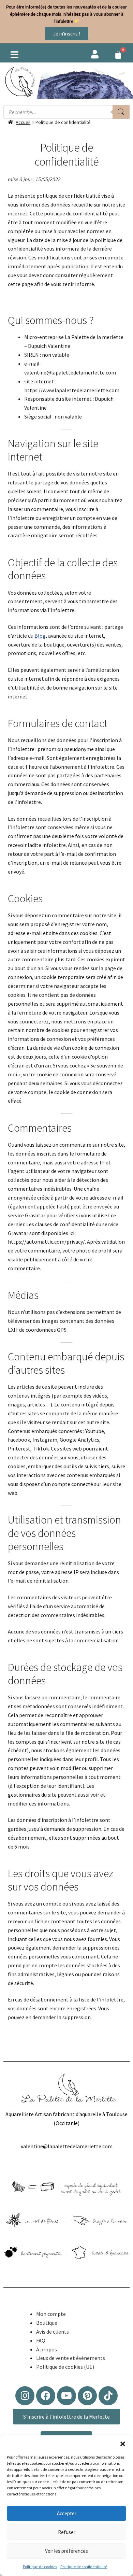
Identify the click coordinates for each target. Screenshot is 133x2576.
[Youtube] (66, 2396)
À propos (47, 2349)
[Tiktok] (108, 2396)
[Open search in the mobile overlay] (66, 112)
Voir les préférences (66, 2551)
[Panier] (118, 55)
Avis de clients (53, 2332)
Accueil (23, 122)
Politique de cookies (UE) (65, 2367)
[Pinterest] (87, 2396)
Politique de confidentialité (84, 2567)
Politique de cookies (40, 2567)
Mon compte (51, 2314)
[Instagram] (25, 2396)
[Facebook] (46, 2396)
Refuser (67, 2532)
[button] (123, 2444)
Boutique (47, 2323)
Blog (40, 636)
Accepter (67, 2513)
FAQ (41, 2340)
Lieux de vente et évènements (71, 2358)
